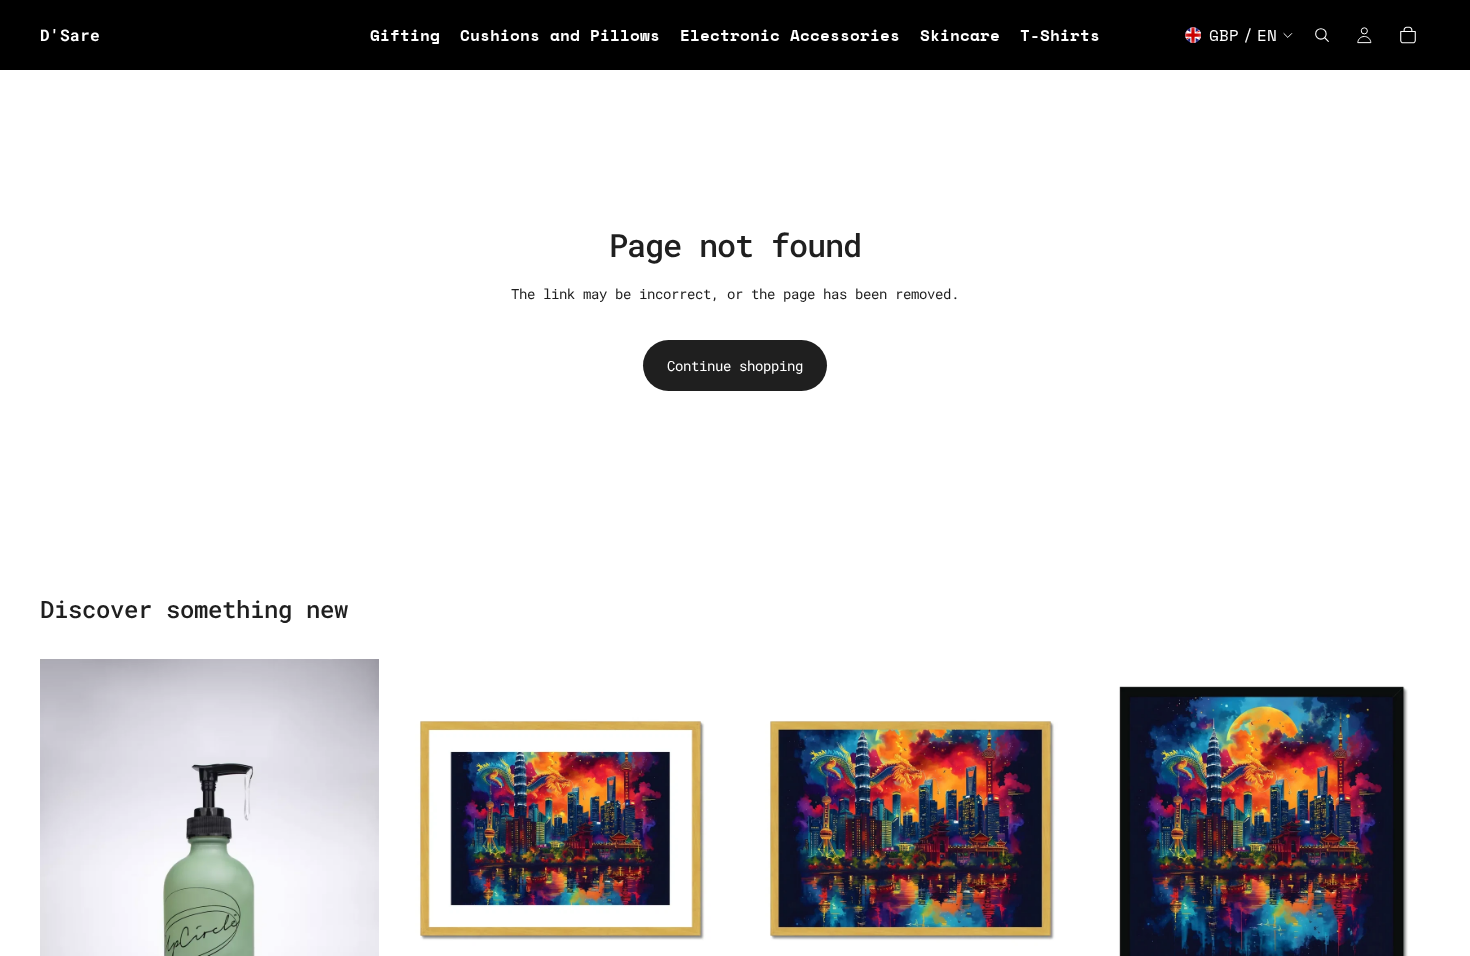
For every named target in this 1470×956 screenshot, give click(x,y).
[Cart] (1408, 35)
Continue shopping (735, 365)
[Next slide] (699, 828)
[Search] (1322, 35)
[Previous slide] (421, 828)
